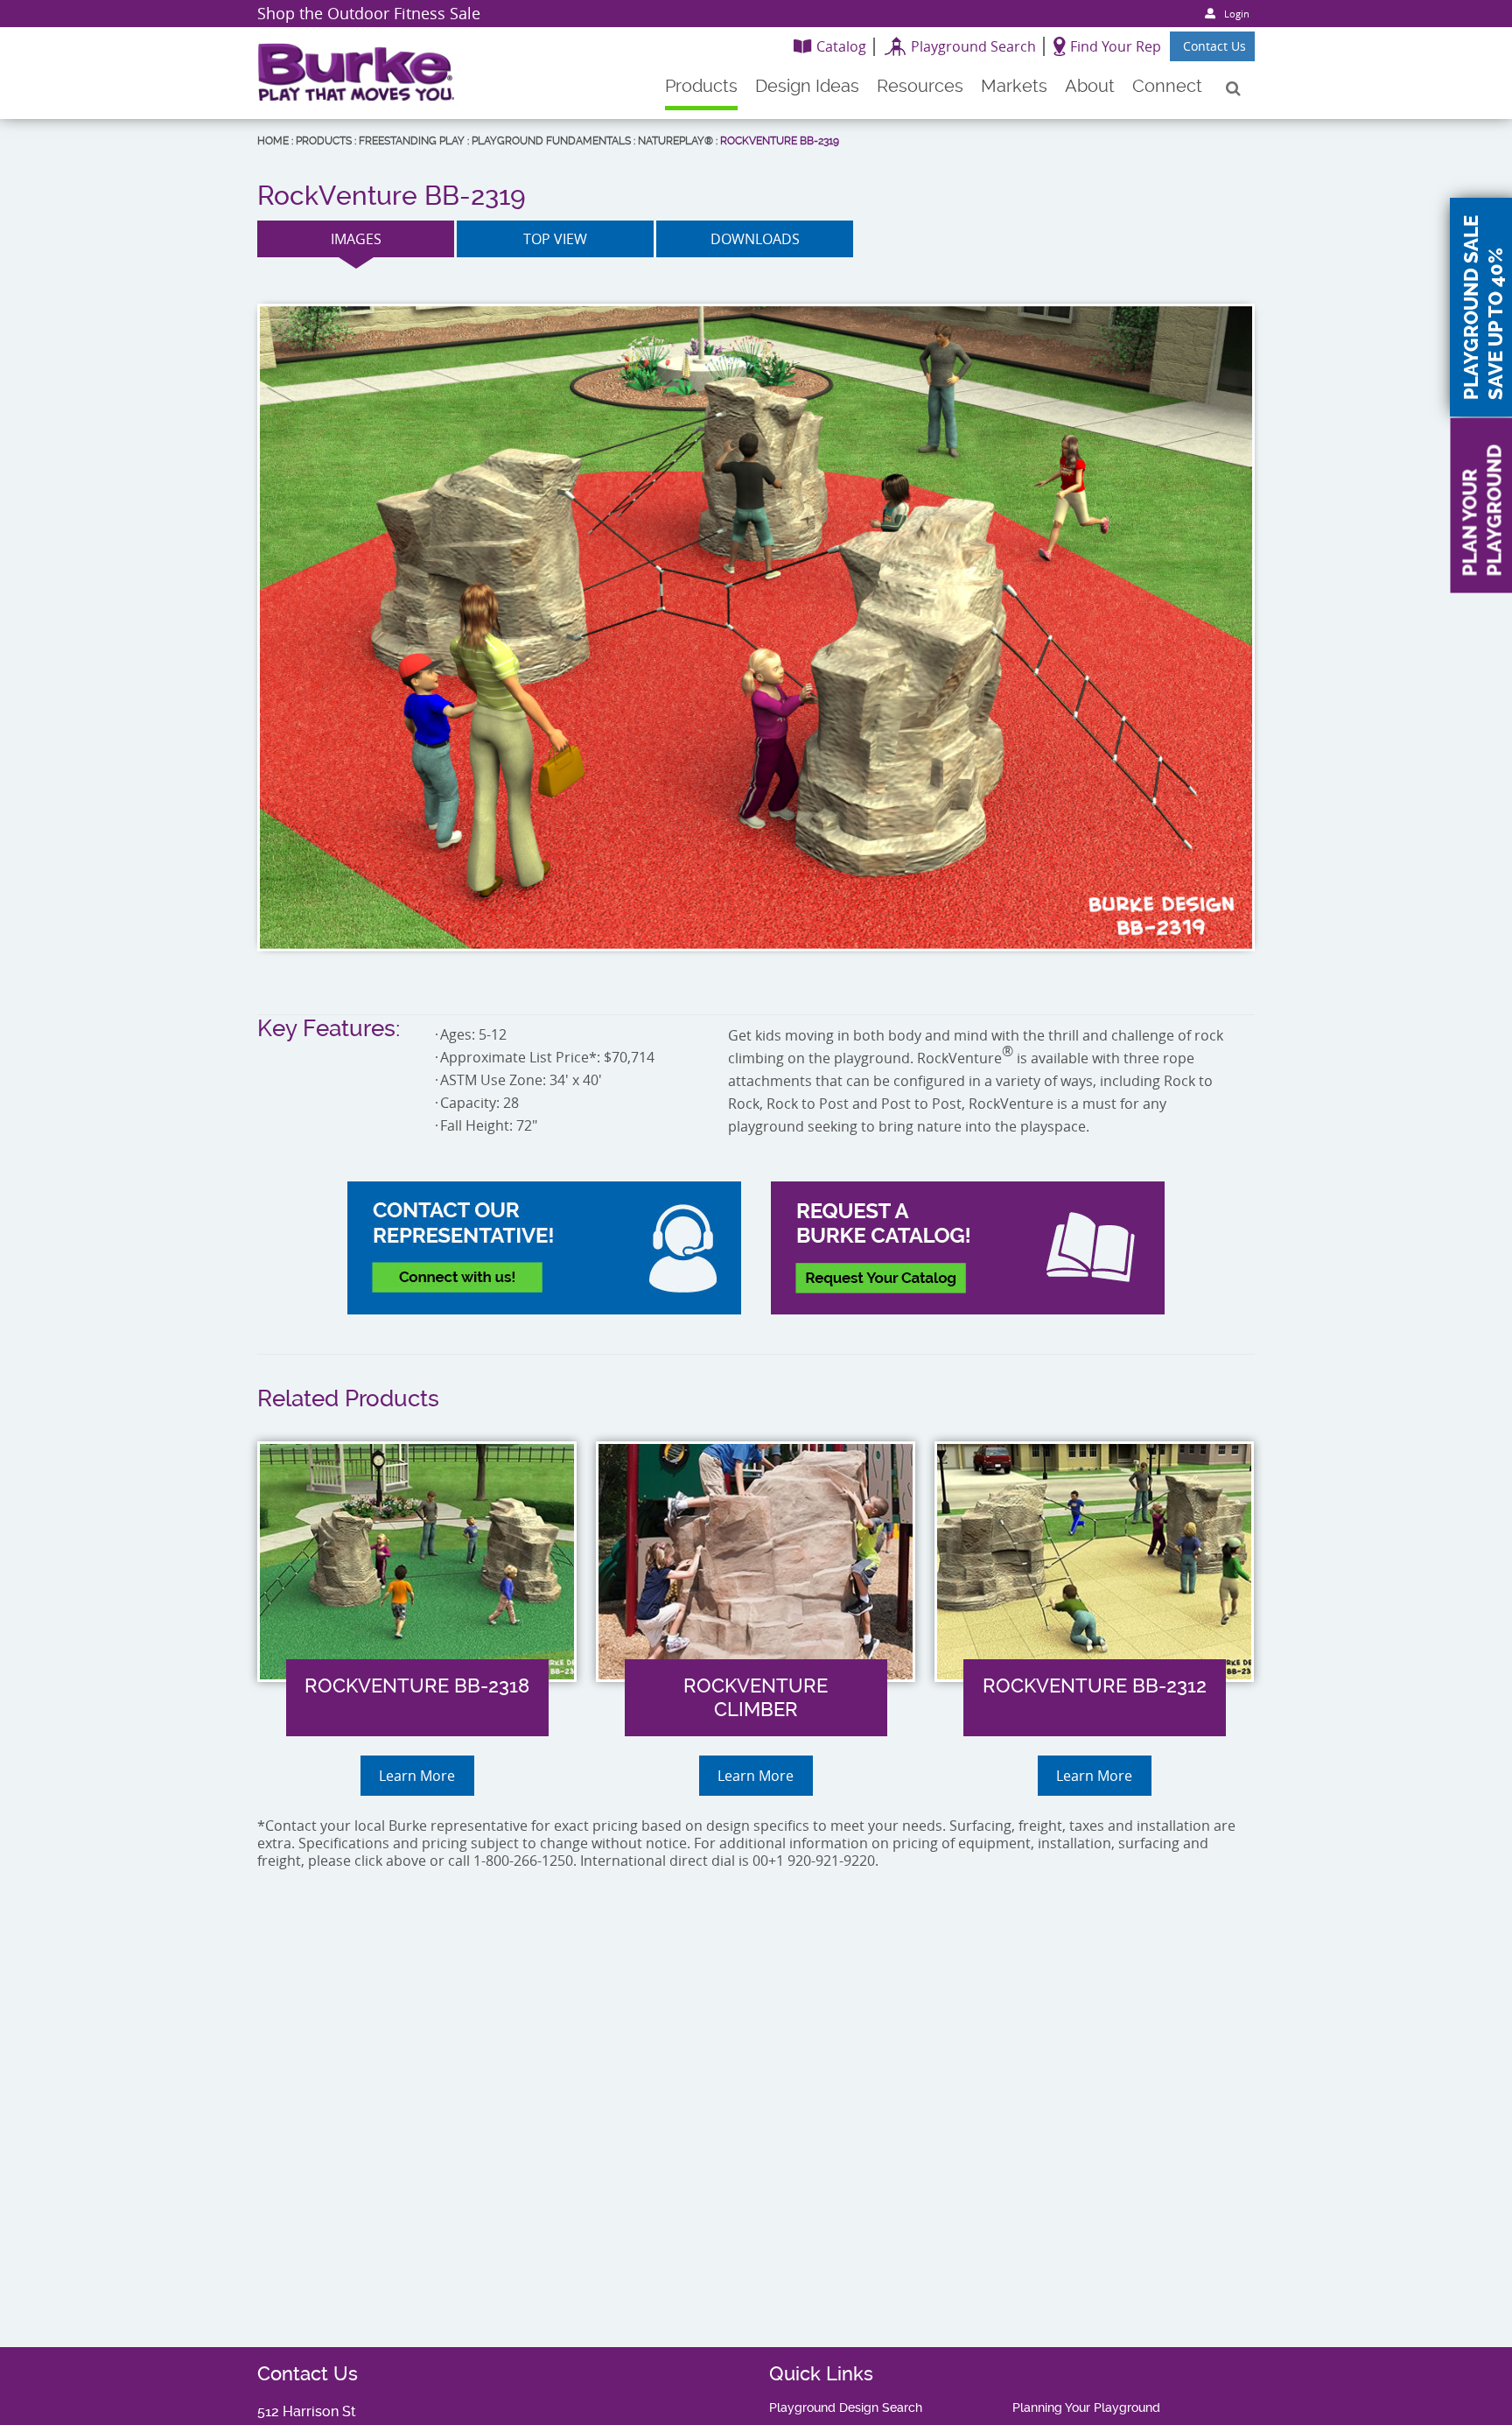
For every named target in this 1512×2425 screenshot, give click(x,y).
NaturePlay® (675, 141)
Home (273, 141)
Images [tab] (356, 239)
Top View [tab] (555, 239)
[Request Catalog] (968, 1248)
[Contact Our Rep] (544, 1248)
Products (324, 141)
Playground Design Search (846, 2407)
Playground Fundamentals (551, 141)
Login (1237, 14)
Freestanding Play (412, 141)
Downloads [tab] (755, 239)
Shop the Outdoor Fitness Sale (369, 13)
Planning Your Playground (1086, 2407)
